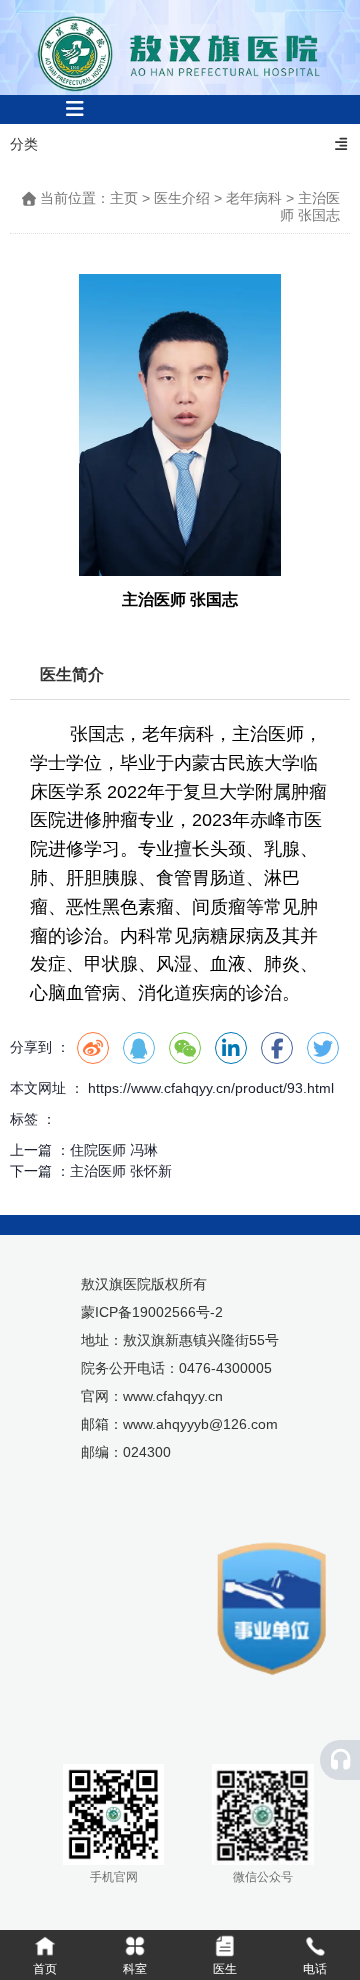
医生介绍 (182, 198)
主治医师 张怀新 (121, 1171)
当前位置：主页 (91, 198)
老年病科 (254, 198)
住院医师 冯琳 (114, 1150)
